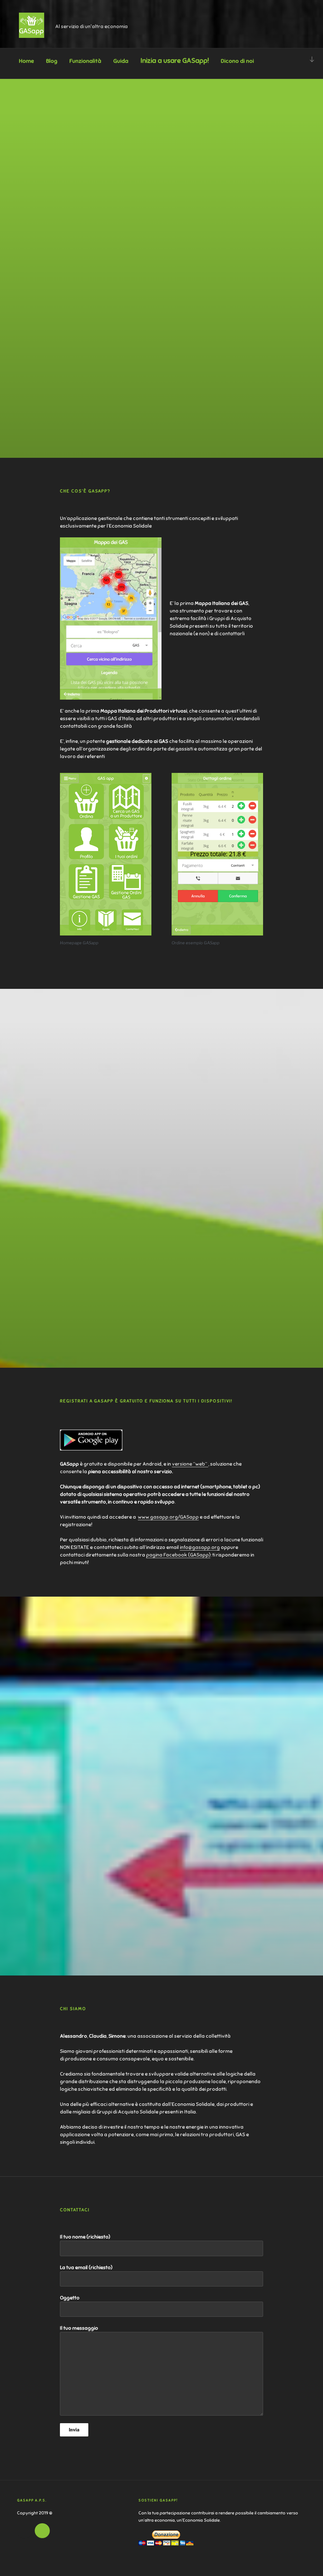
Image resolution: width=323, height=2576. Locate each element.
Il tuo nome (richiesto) (85, 2237)
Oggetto (70, 2298)
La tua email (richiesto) (86, 2268)
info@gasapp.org (200, 1547)
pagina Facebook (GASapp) (178, 1555)
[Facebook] (25, 2531)
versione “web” (190, 1464)
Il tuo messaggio (79, 2328)
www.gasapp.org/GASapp (168, 1517)
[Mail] (42, 2531)
